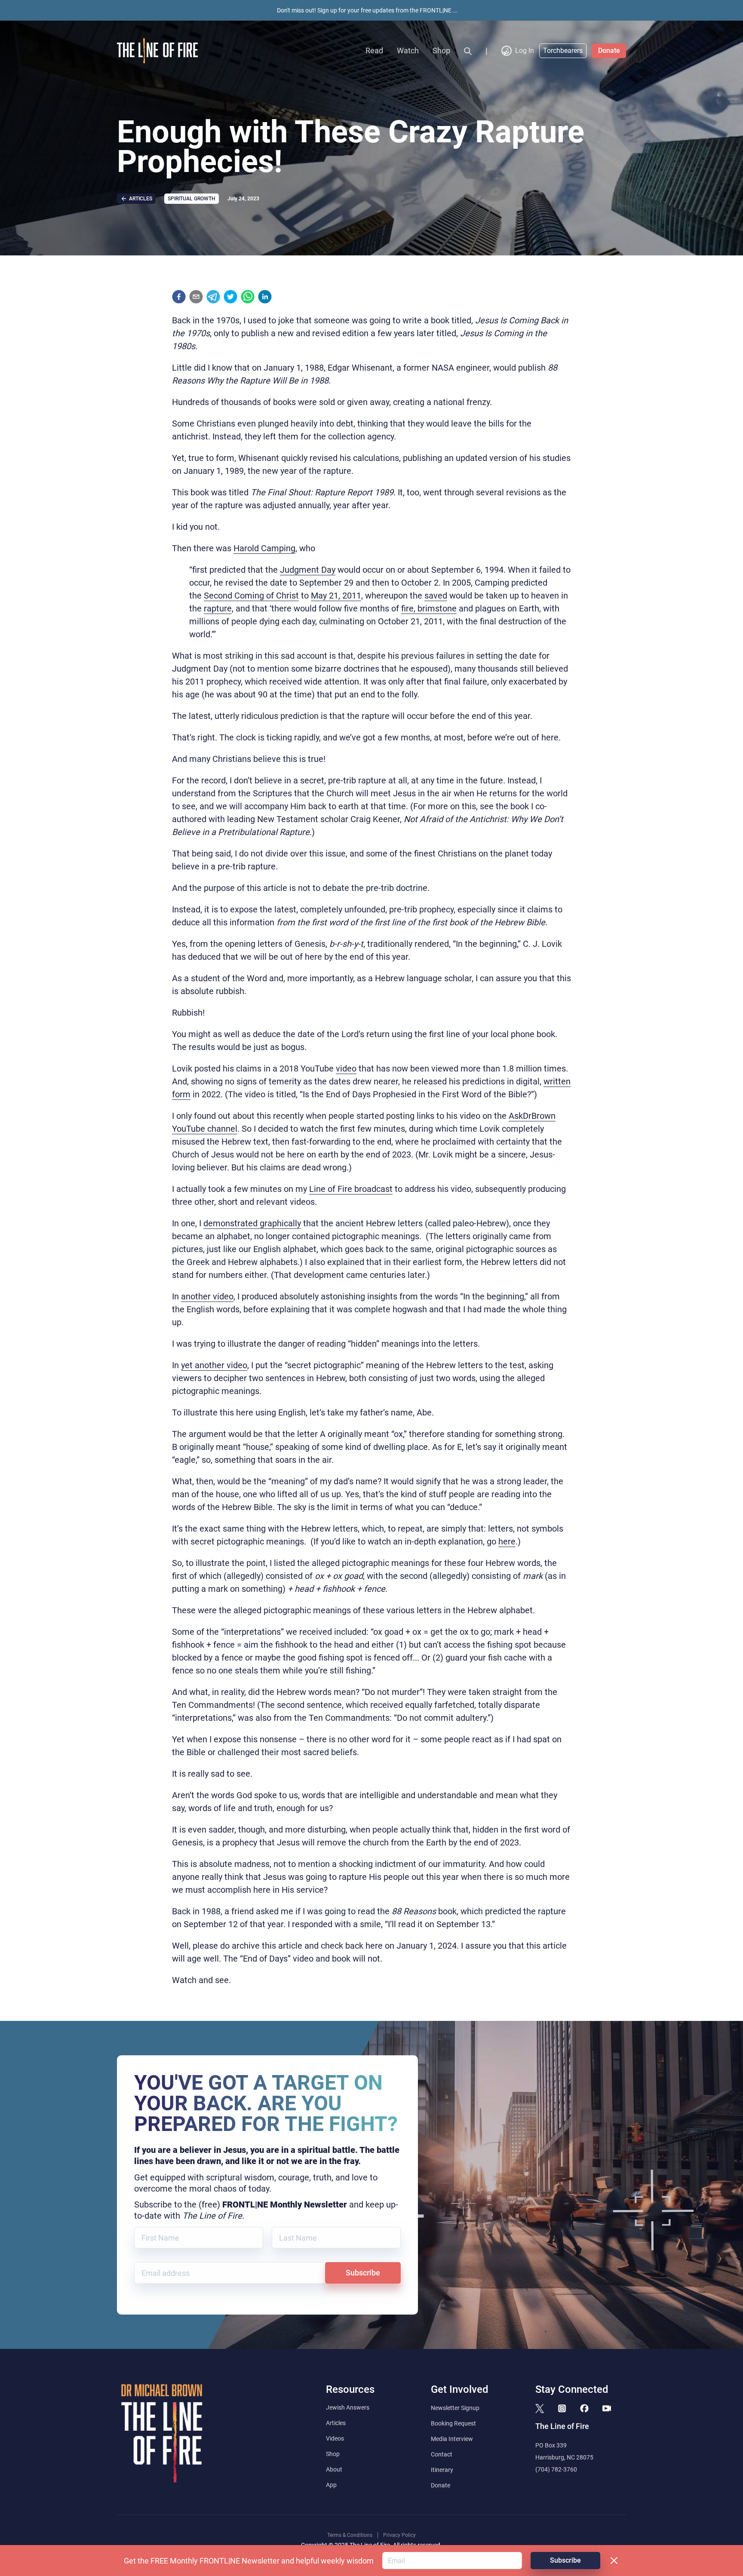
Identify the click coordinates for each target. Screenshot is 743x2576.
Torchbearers (563, 51)
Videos (335, 2438)
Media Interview (452, 2439)
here (507, 1541)
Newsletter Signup (455, 2408)
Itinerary (442, 2470)
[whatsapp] (248, 297)
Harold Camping (264, 548)
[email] (196, 297)
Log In (525, 51)
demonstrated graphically (252, 1223)
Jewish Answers (348, 2407)
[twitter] (230, 297)
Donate (609, 51)
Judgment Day (308, 570)
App (331, 2485)
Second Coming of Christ (251, 596)
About (334, 2469)
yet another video (214, 1365)
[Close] (614, 2561)
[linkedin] (265, 297)
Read (374, 51)
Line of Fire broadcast (351, 1189)
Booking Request (453, 2423)
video (346, 1068)
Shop (441, 51)
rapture (218, 608)
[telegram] (213, 297)
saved (436, 596)
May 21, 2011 (336, 596)
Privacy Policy (399, 2535)
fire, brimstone (429, 608)
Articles (336, 2423)
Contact (442, 2454)
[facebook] (179, 297)
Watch (408, 51)
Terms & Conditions (350, 2535)
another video (207, 1296)
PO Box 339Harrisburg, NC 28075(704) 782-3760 (564, 2457)
